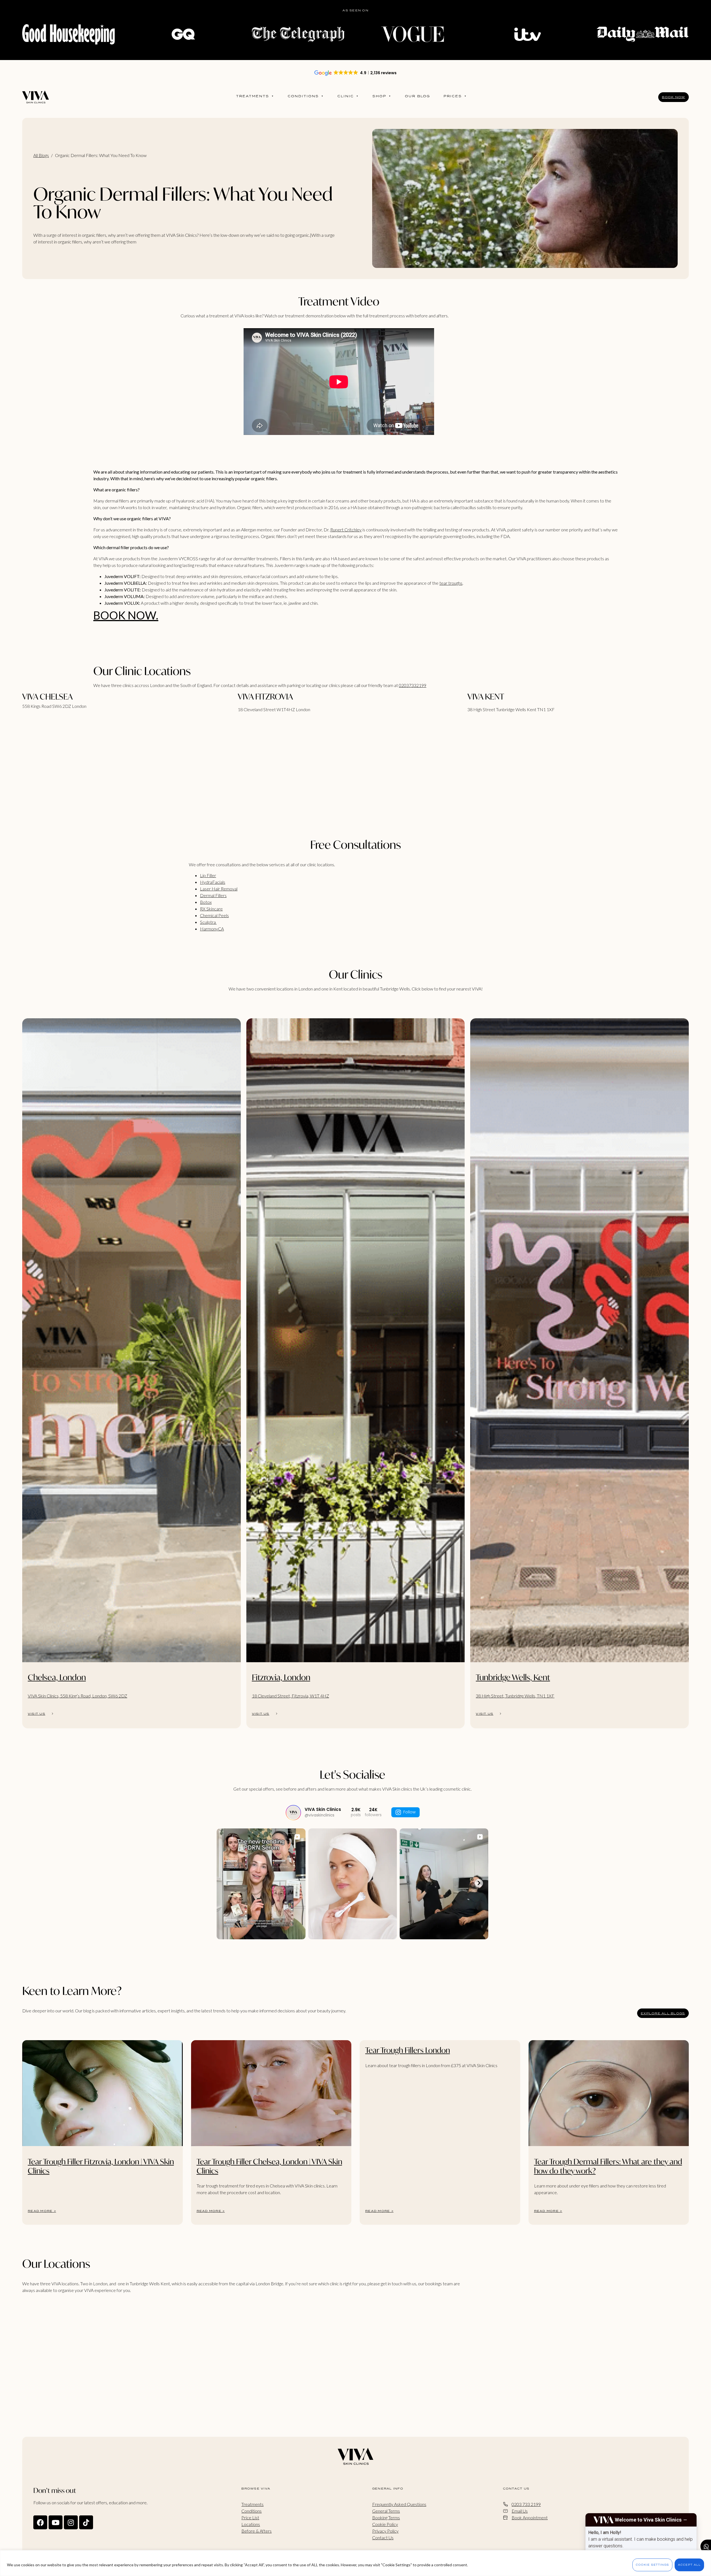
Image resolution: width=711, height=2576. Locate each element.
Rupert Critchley (346, 530)
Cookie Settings (652, 2565)
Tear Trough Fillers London (408, 2050)
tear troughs (451, 583)
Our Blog (418, 96)
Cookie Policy (385, 2524)
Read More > (42, 2211)
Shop (379, 96)
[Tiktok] (86, 2522)
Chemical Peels (214, 915)
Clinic (346, 96)
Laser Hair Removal (219, 889)
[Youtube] (56, 2522)
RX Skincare (211, 909)
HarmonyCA (212, 929)
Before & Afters (256, 2531)
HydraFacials (213, 882)
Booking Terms (386, 2517)
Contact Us (383, 2538)
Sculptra (208, 922)
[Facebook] (40, 2522)
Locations (251, 2524)
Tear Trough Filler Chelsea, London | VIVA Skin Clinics (269, 2166)
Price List (250, 2517)
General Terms (386, 2511)
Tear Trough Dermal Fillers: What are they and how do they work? (608, 2166)
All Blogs (41, 155)
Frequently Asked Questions (399, 2504)
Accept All (689, 2565)
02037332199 (413, 685)
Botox (206, 902)
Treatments (253, 96)
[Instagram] (71, 2522)
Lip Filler (208, 875)
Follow (409, 1812)
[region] (355, 2563)
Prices (453, 96)
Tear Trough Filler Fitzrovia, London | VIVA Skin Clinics (101, 2166)
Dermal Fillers (213, 895)
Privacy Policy (385, 2531)
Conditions (303, 96)
